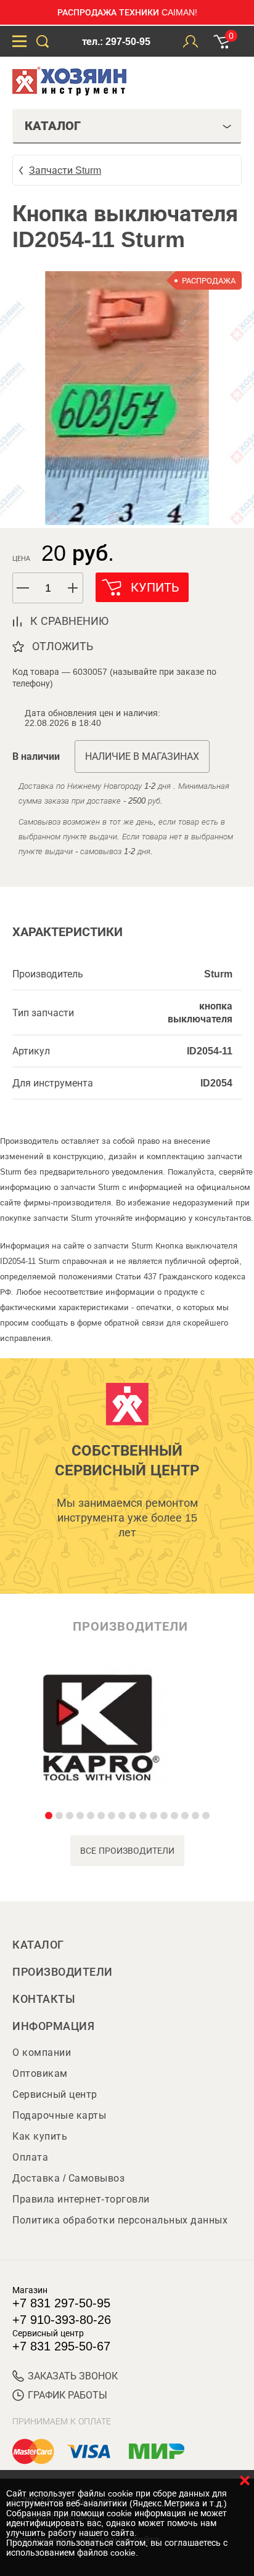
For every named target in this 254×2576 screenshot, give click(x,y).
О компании (42, 2052)
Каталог (38, 1945)
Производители (63, 1972)
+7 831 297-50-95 (61, 2303)
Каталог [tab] (53, 126)
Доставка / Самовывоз (68, 2178)
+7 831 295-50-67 (61, 2346)
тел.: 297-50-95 (116, 42)
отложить (63, 646)
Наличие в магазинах (142, 756)
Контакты (44, 1999)
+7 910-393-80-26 (62, 2320)
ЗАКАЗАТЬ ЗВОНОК (73, 2376)
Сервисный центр (55, 2094)
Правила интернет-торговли (81, 2199)
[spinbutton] (48, 588)
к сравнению (69, 621)
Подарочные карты (59, 2115)
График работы (68, 2395)
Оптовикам (40, 2073)
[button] (73, 588)
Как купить (40, 2136)
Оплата (30, 2157)
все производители (127, 1851)
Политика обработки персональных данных (120, 2220)
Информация (53, 2026)
